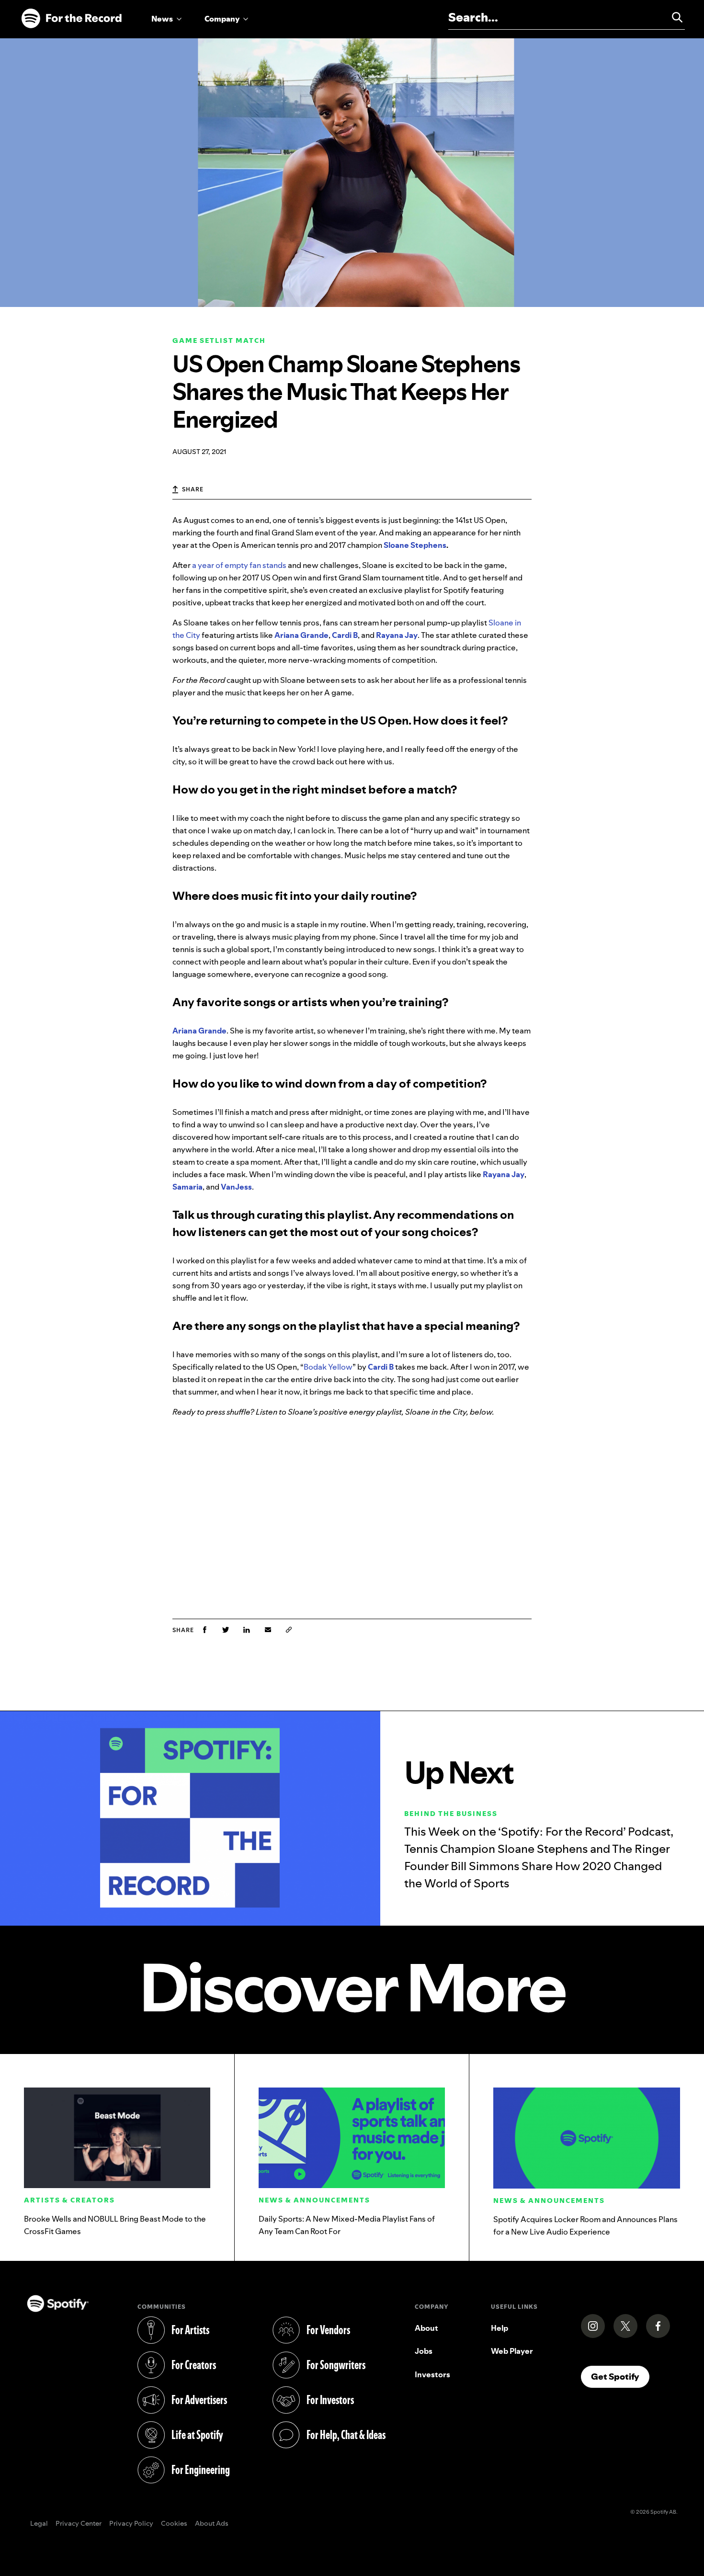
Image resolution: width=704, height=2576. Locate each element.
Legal (39, 2524)
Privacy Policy (131, 2524)
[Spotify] (71, 19)
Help (500, 2328)
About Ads (212, 2524)
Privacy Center (79, 2524)
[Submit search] (673, 17)
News (162, 19)
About (426, 2328)
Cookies (174, 2524)
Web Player (512, 2351)
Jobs (424, 2351)
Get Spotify (620, 2376)
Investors (432, 2374)
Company (222, 19)
